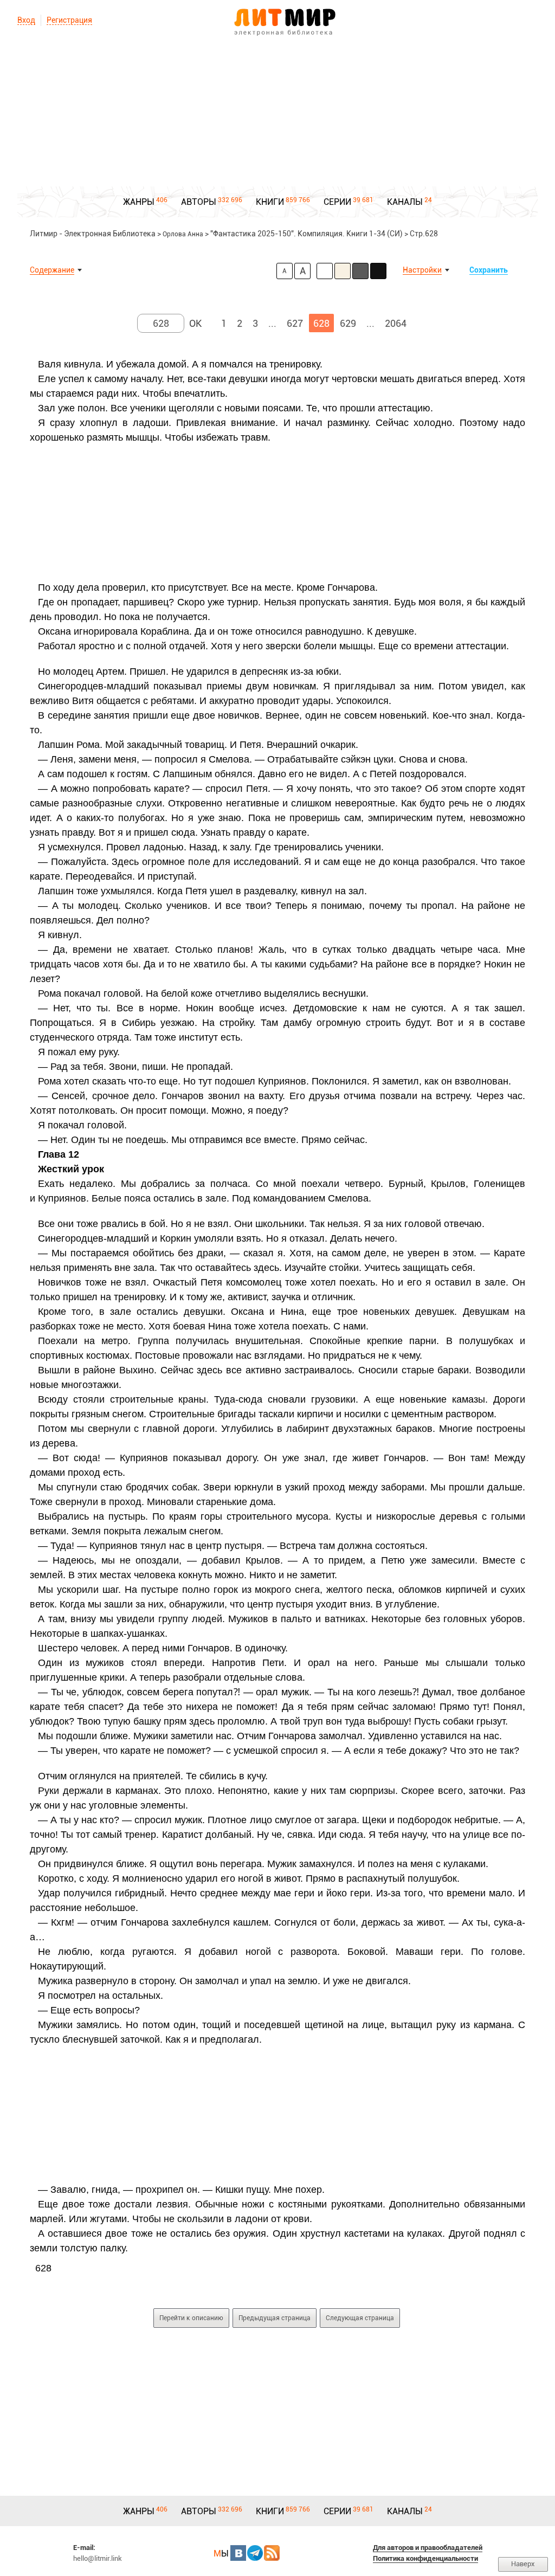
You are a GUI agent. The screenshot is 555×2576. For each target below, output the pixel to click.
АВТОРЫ (199, 202)
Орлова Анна (183, 234)
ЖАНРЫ (139, 202)
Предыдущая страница (275, 2318)
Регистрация (69, 20)
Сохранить (489, 270)
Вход (26, 20)
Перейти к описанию (191, 2318)
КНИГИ (270, 202)
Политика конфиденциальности (425, 2558)
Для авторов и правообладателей (428, 2548)
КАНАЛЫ (405, 202)
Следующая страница (360, 2318)
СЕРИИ (337, 202)
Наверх (523, 2564)
